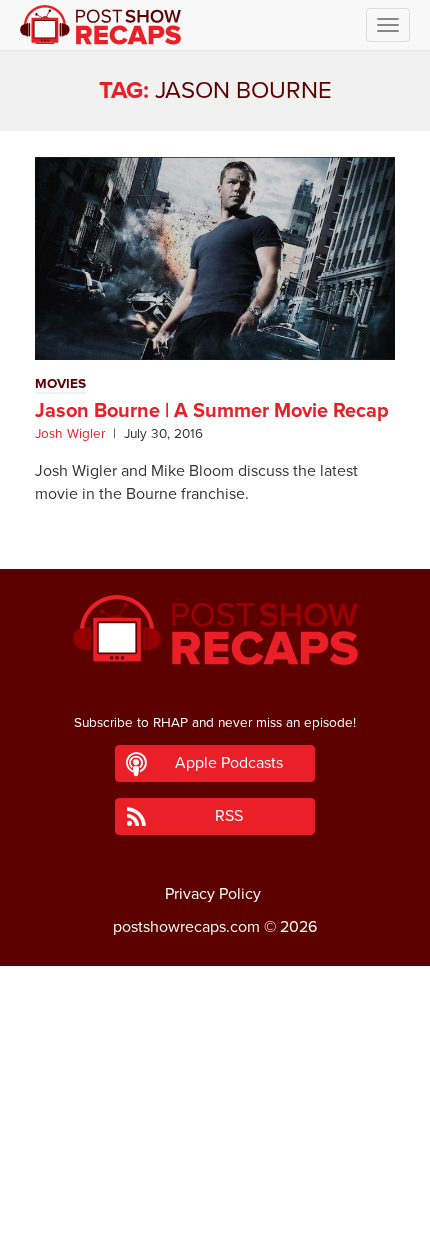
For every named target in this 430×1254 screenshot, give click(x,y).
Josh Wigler (70, 434)
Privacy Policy (213, 894)
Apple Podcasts (229, 763)
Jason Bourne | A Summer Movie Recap (212, 411)
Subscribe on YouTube (215, 1182)
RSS (229, 816)
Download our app (215, 1227)
